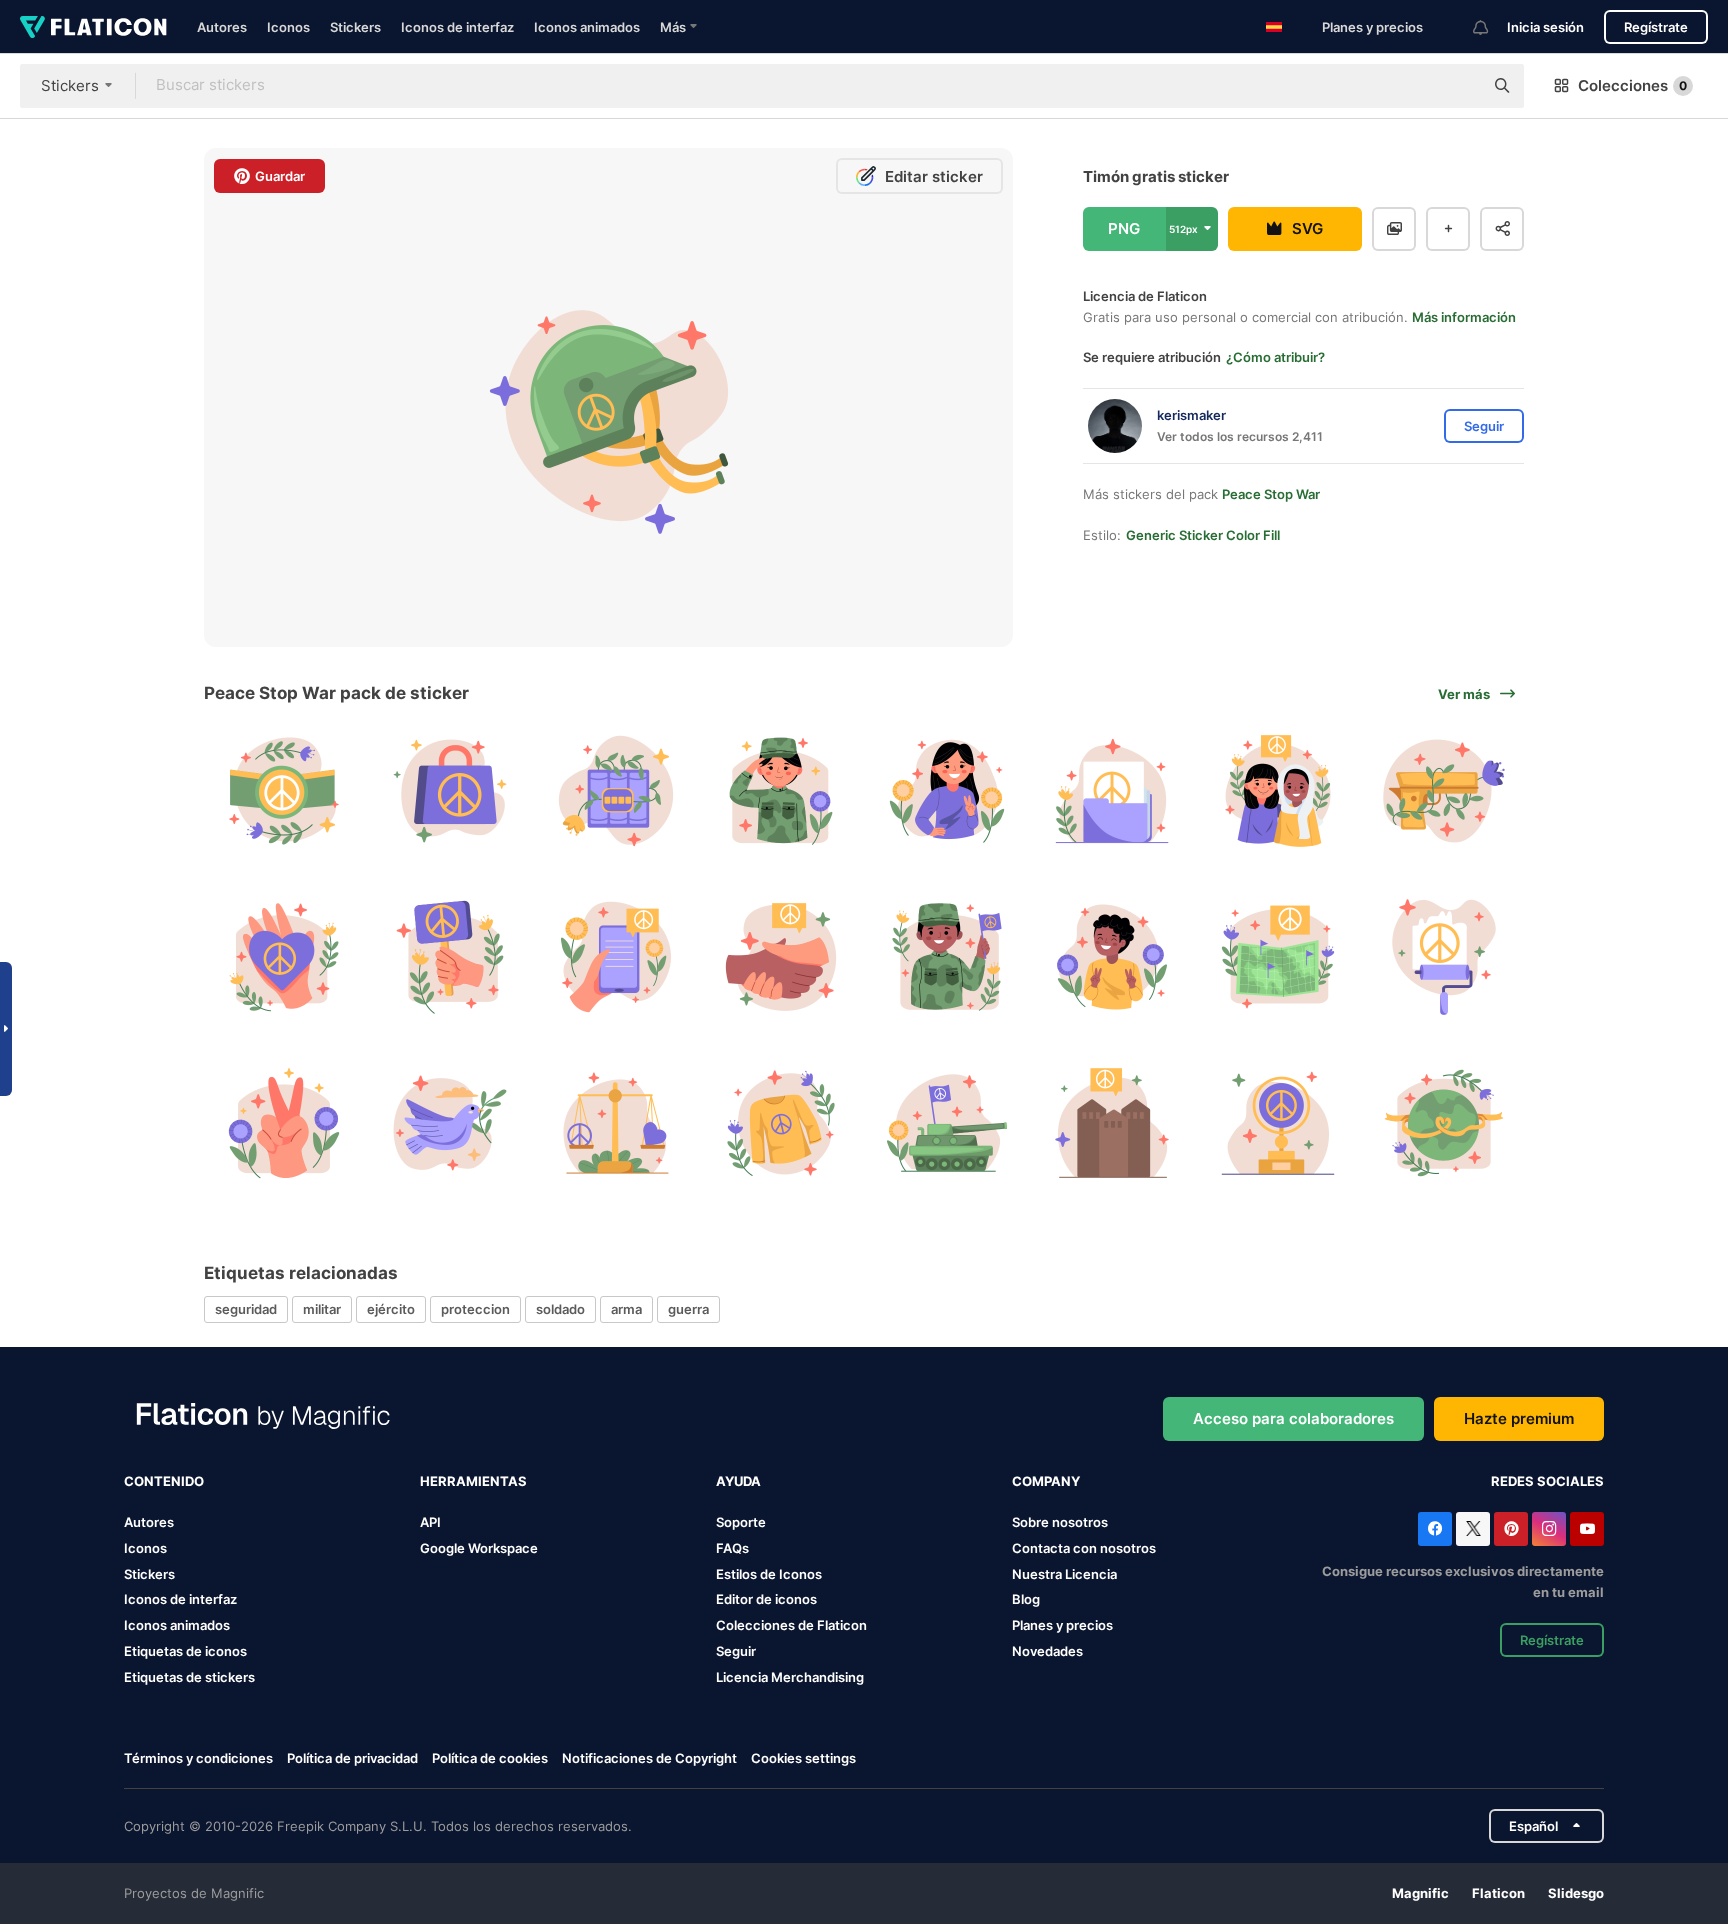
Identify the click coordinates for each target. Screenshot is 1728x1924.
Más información (1464, 317)
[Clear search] (1458, 86)
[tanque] (947, 1122)
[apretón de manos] (781, 957)
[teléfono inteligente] (615, 957)
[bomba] (615, 791)
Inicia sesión (1545, 27)
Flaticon (1498, 1893)
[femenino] (947, 791)
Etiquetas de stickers (189, 1677)
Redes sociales (1547, 1481)
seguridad (246, 1309)
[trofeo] (1278, 1122)
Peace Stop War (1271, 494)
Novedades (1047, 1651)
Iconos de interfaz (457, 27)
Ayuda (738, 1481)
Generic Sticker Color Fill (1203, 535)
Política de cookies (490, 1758)
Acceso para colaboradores (1293, 1418)
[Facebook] (1435, 1529)
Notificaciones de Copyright (649, 1758)
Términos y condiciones (198, 1758)
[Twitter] (1473, 1529)
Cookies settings (803, 1758)
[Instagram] (1549, 1529)
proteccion (475, 1309)
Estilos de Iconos (769, 1574)
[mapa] (1278, 957)
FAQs (732, 1548)
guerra (688, 1309)
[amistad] (1278, 791)
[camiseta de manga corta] (781, 1122)
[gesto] (284, 1122)
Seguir (736, 1651)
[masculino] (947, 957)
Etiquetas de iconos (185, 1651)
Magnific (1420, 1893)
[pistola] (1443, 791)
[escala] (615, 1122)
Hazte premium (1519, 1418)
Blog (1026, 1599)
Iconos (288, 27)
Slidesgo (1576, 1893)
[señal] (450, 957)
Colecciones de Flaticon (791, 1625)
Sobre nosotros (1060, 1522)
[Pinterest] (1511, 1529)
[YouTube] (1587, 1529)
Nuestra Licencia (1064, 1574)
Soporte (741, 1522)
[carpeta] (1112, 791)
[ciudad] (1112, 1122)
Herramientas (473, 1481)
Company (1046, 1481)
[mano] (284, 957)
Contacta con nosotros (1084, 1548)
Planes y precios (1372, 27)
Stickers (355, 27)
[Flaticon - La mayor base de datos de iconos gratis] (93, 27)
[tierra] (1443, 1122)
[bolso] (450, 791)
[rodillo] (1443, 957)
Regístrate (1656, 27)
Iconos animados (587, 27)
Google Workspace (479, 1548)
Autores (222, 27)
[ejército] (781, 791)
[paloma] (450, 1122)
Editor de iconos (766, 1599)
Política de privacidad (352, 1758)
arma (626, 1309)
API (430, 1522)
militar (322, 1309)
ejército (391, 1309)
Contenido (164, 1481)
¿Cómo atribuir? (1275, 357)
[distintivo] (284, 791)
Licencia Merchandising (790, 1677)
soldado (560, 1309)
